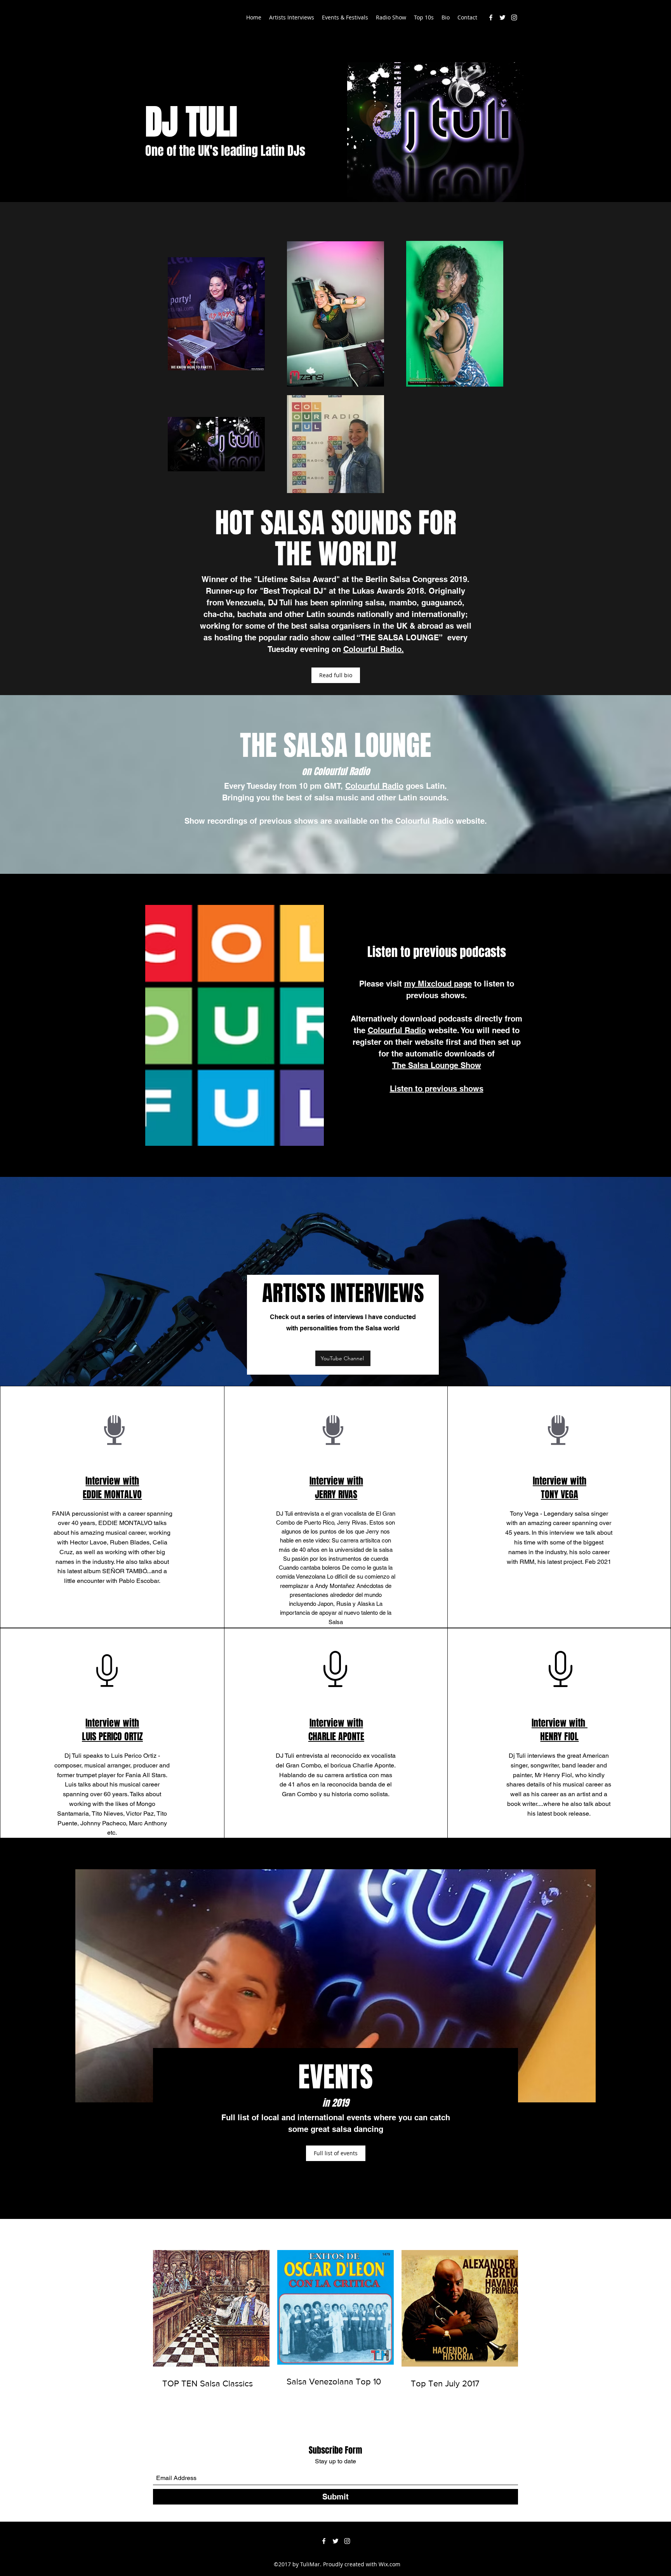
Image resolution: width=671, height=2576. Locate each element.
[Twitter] (502, 17)
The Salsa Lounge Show (437, 1065)
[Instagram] (514, 17)
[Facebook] (491, 17)
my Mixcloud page (438, 984)
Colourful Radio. (374, 649)
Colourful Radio (374, 786)
